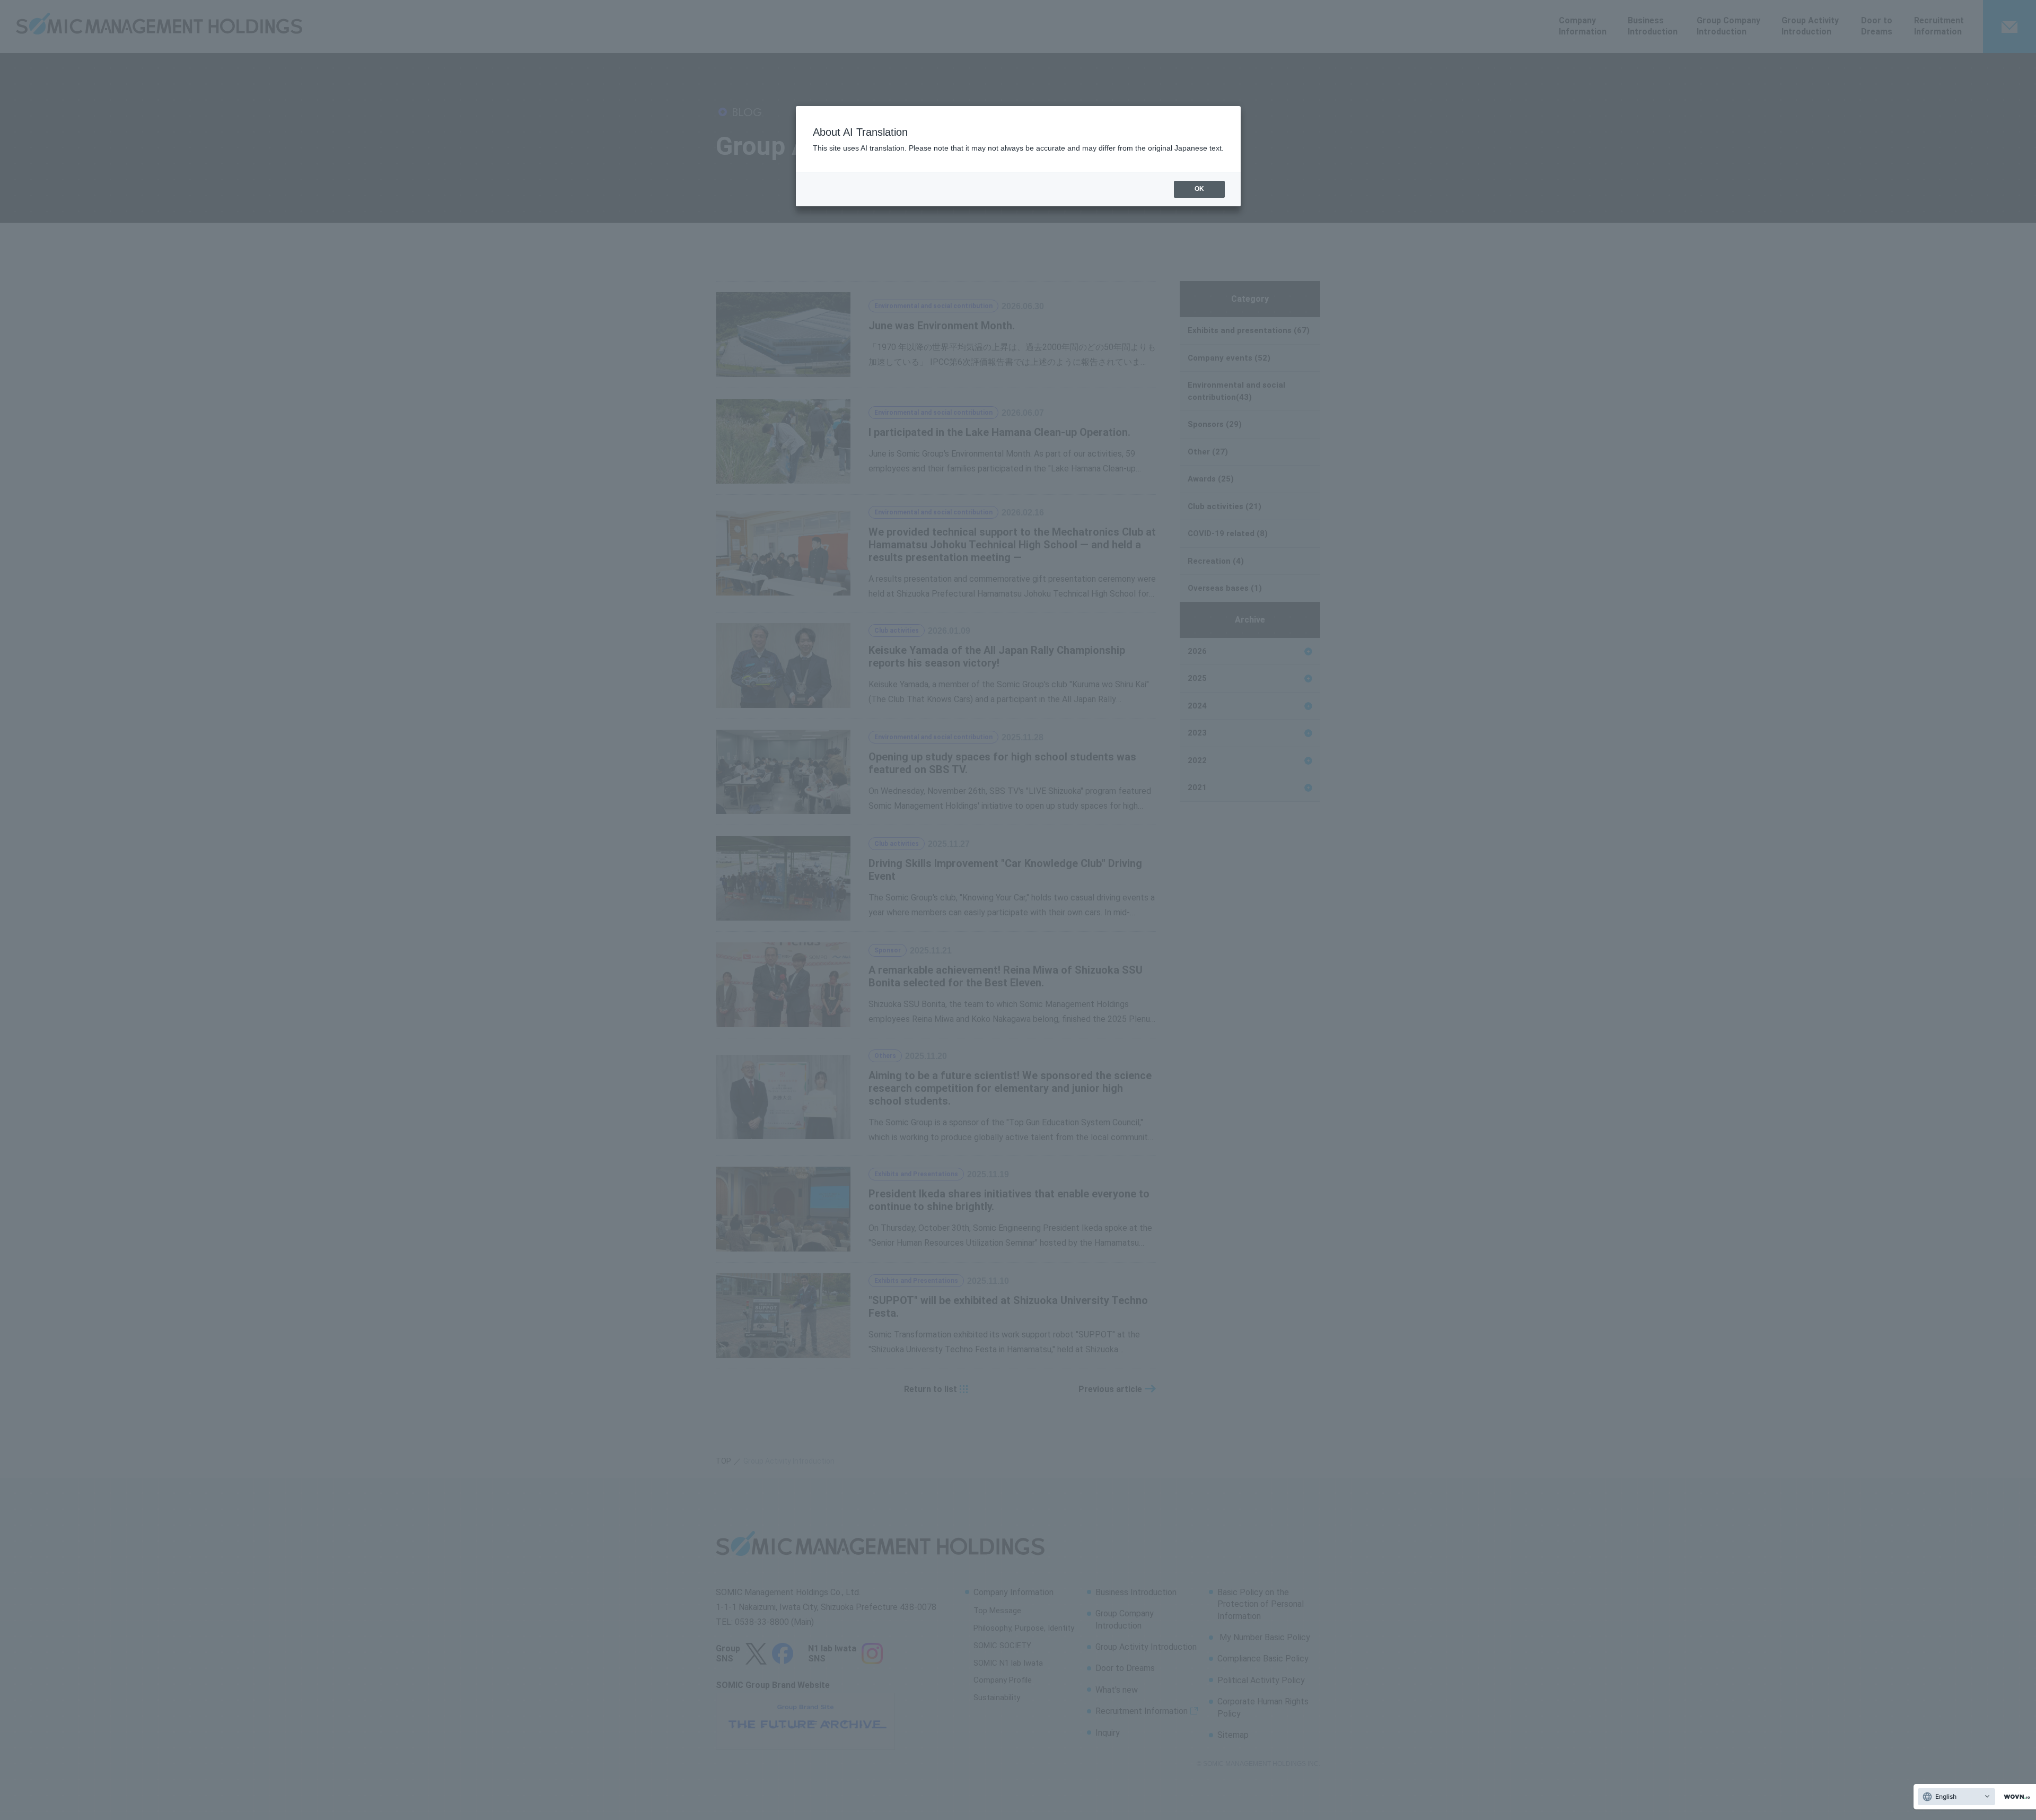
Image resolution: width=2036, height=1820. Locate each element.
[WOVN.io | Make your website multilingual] (2015, 1797)
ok (1199, 189)
